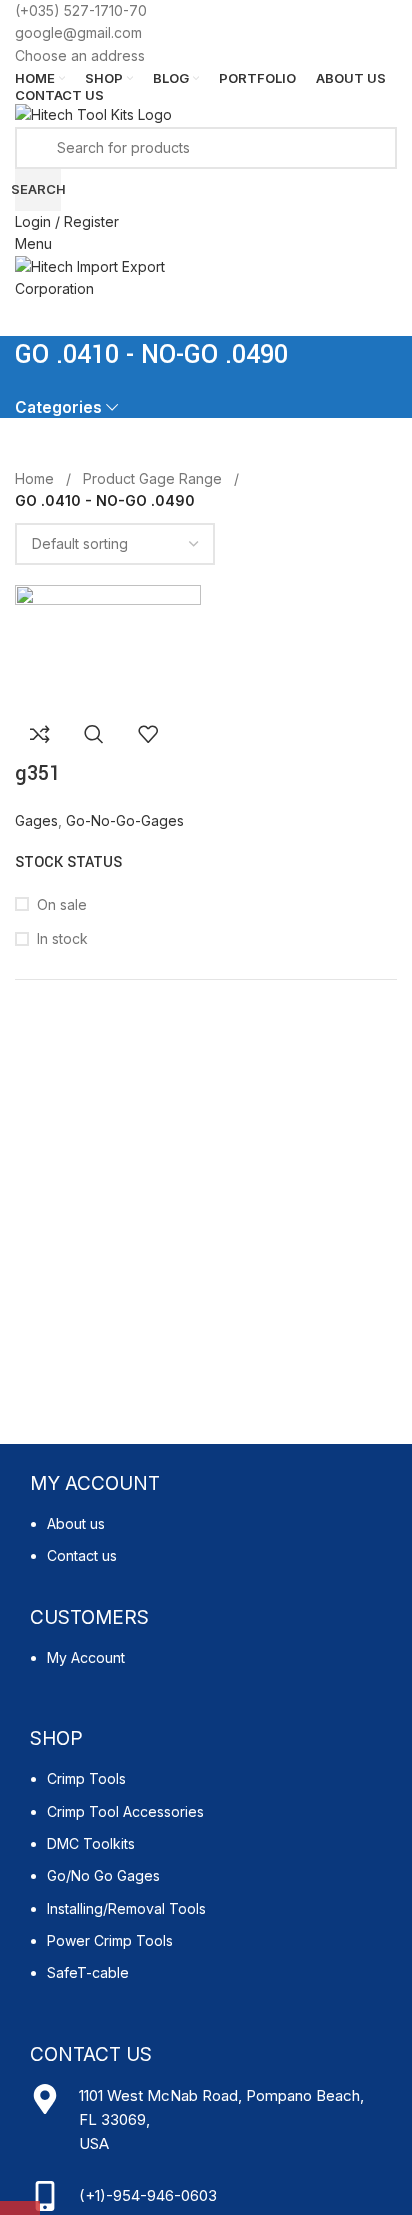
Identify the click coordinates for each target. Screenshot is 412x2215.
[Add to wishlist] (148, 734)
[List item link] (206, 1550)
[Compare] (40, 734)
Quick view (94, 734)
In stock (62, 938)
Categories (58, 407)
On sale (62, 904)
